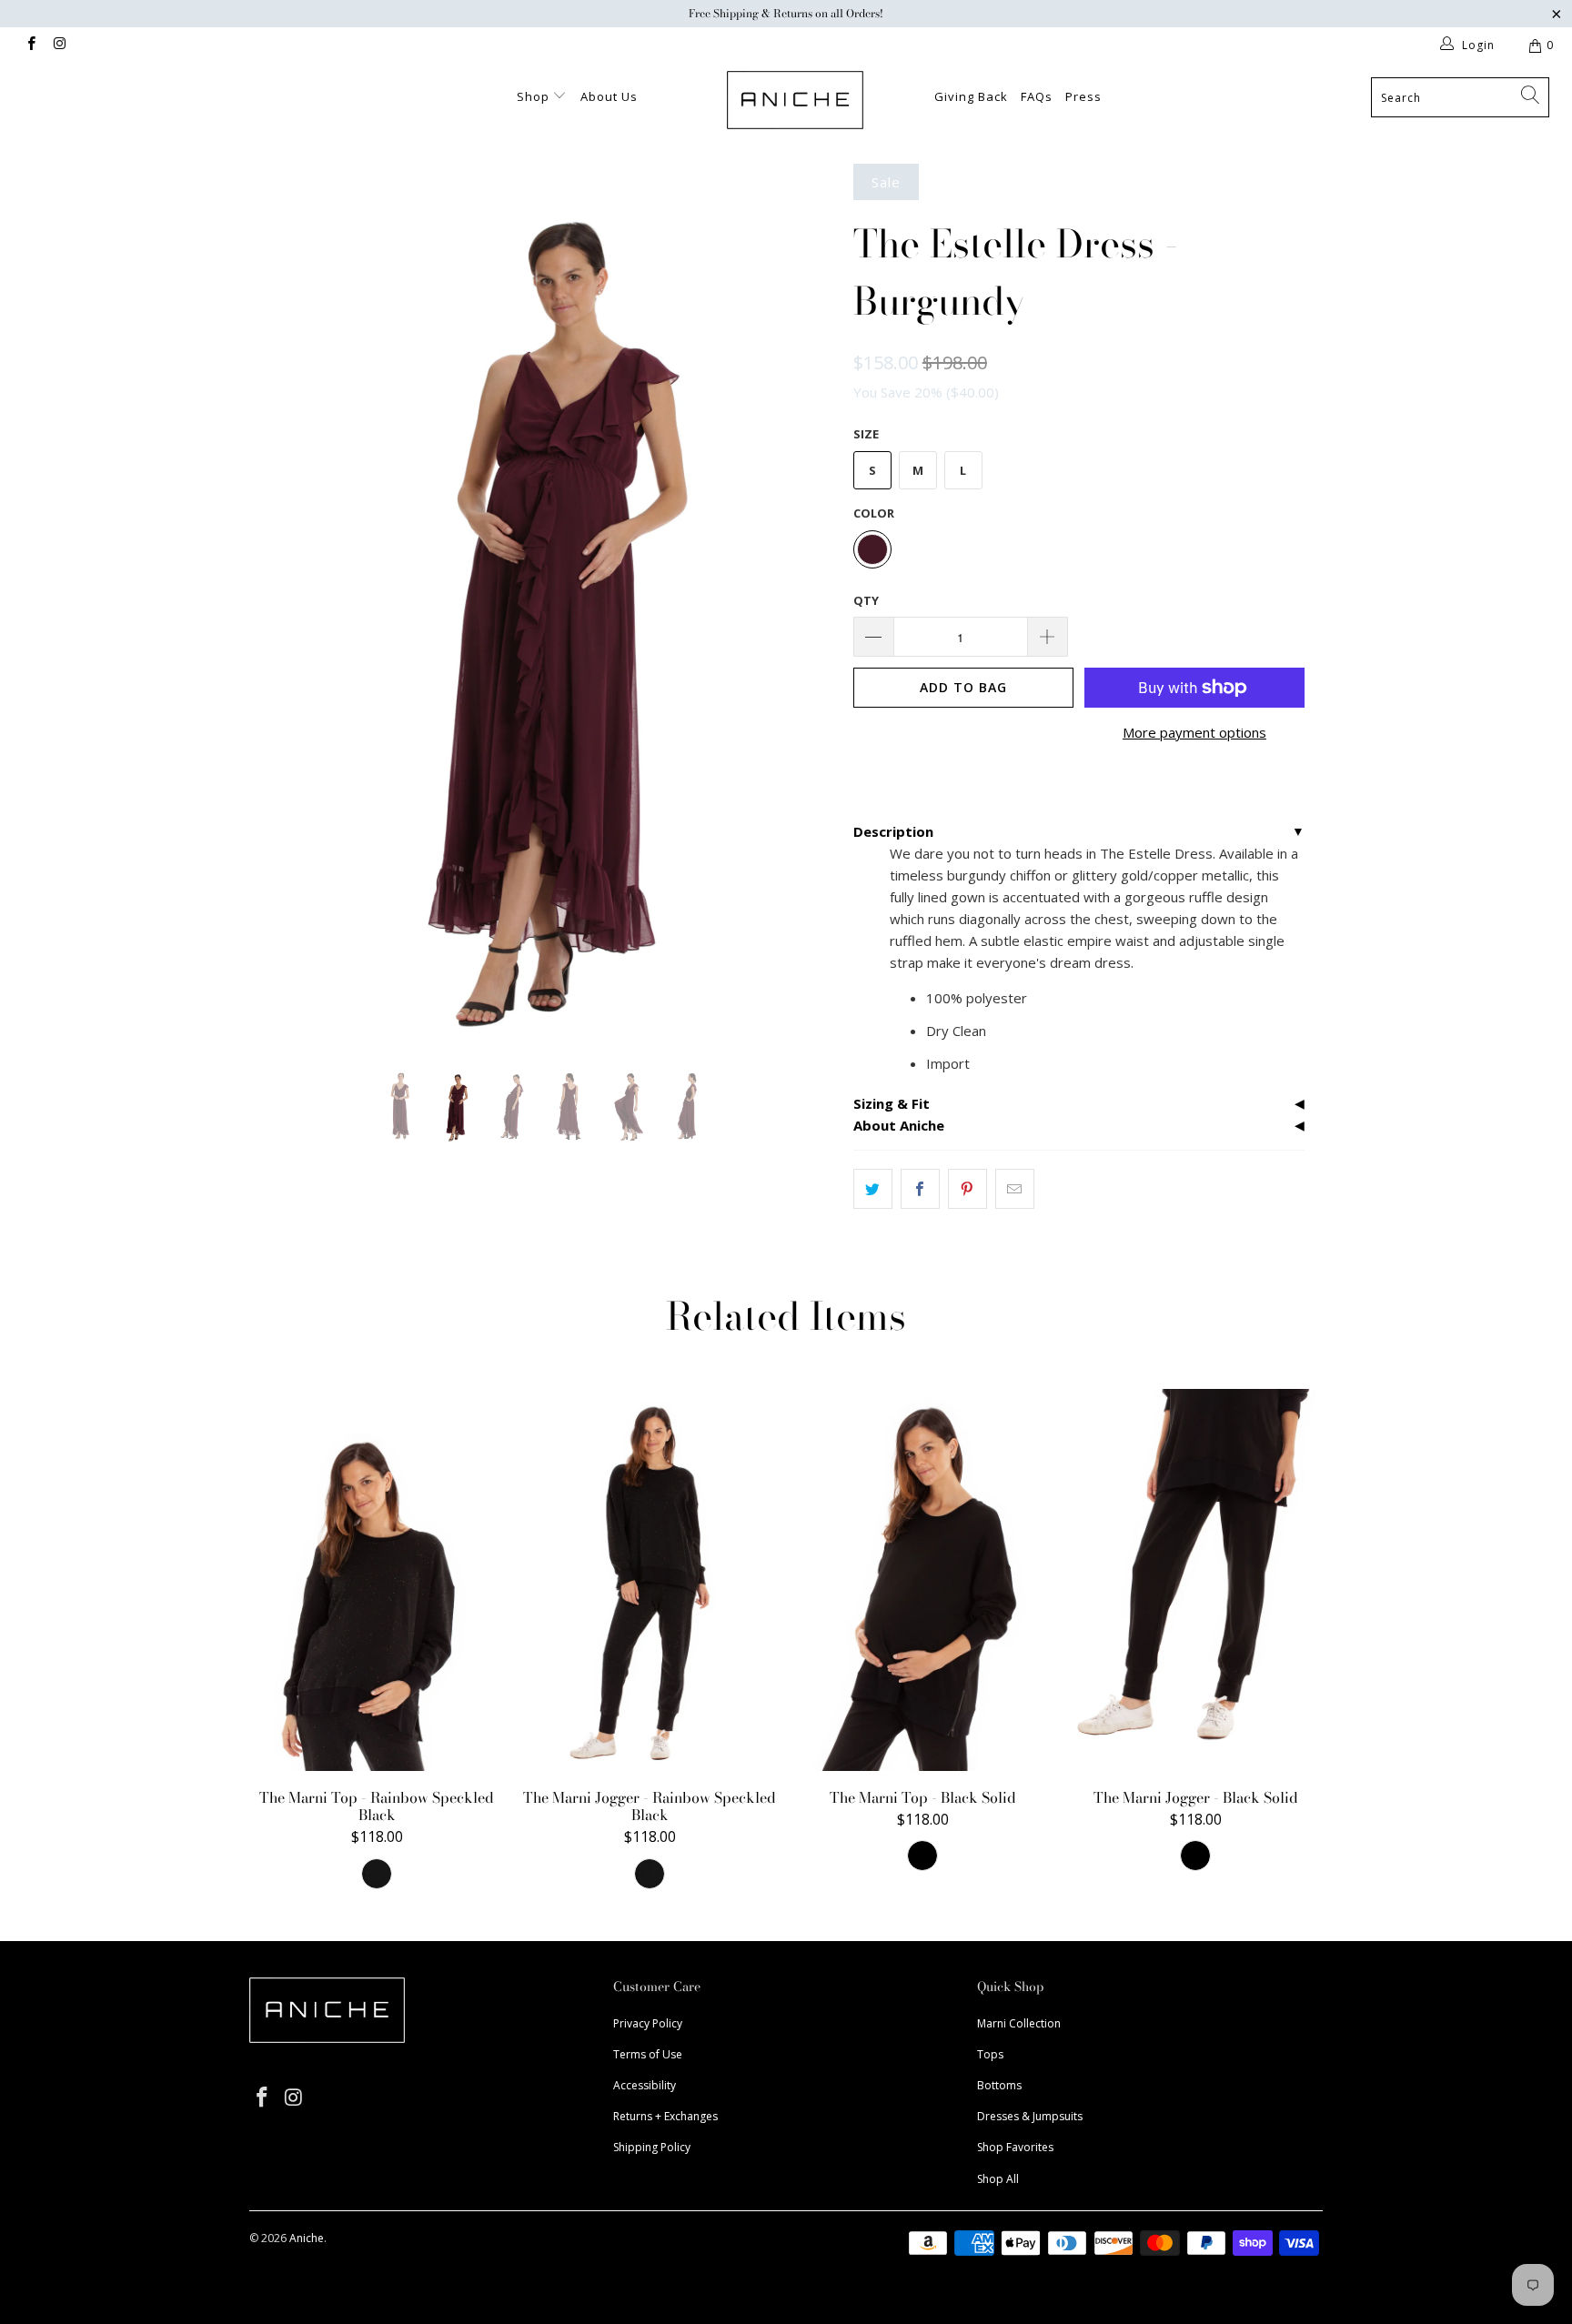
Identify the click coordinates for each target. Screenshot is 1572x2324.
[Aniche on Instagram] (59, 45)
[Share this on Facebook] (920, 1189)
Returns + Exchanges (665, 2116)
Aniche (307, 2238)
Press (1083, 96)
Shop (535, 96)
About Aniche (899, 1125)
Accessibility (645, 2085)
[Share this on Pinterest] (967, 1189)
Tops (990, 2054)
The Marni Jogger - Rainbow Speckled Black (650, 1580)
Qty (866, 600)
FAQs (1037, 96)
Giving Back (971, 96)
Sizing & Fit (892, 1103)
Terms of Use (648, 2054)
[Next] (804, 603)
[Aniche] (795, 100)
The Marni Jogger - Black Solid (1195, 1580)
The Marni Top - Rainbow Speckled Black (377, 1580)
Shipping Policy (652, 2147)
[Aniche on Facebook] (30, 45)
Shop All (998, 2179)
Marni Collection (1019, 2023)
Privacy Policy (648, 2023)
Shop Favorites (1015, 2147)
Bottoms (999, 2085)
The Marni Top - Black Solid (922, 1580)
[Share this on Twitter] (873, 1189)
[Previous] (281, 603)
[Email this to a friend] (1015, 1189)
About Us (609, 96)
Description (893, 831)
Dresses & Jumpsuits (1030, 2116)
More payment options (1194, 732)
